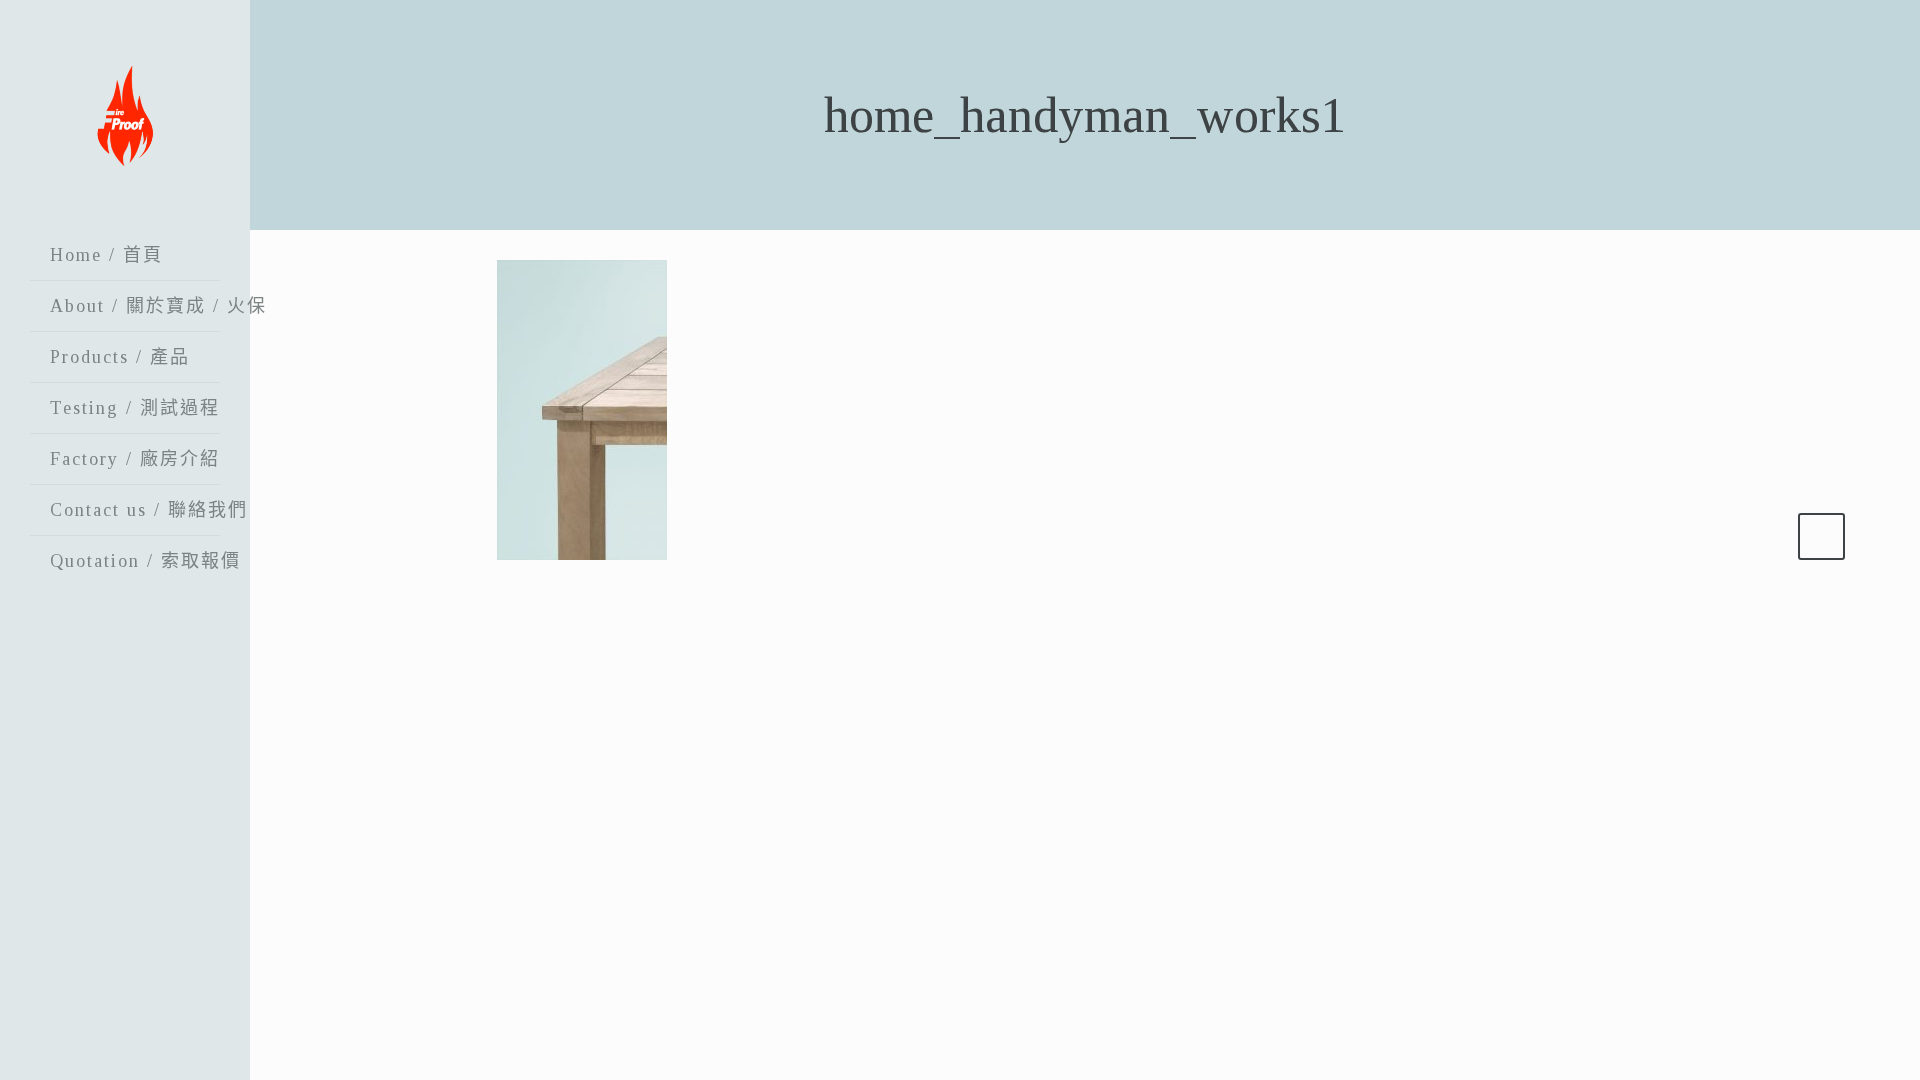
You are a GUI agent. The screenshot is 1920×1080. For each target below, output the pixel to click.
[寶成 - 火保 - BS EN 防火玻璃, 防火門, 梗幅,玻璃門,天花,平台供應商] (125, 115)
